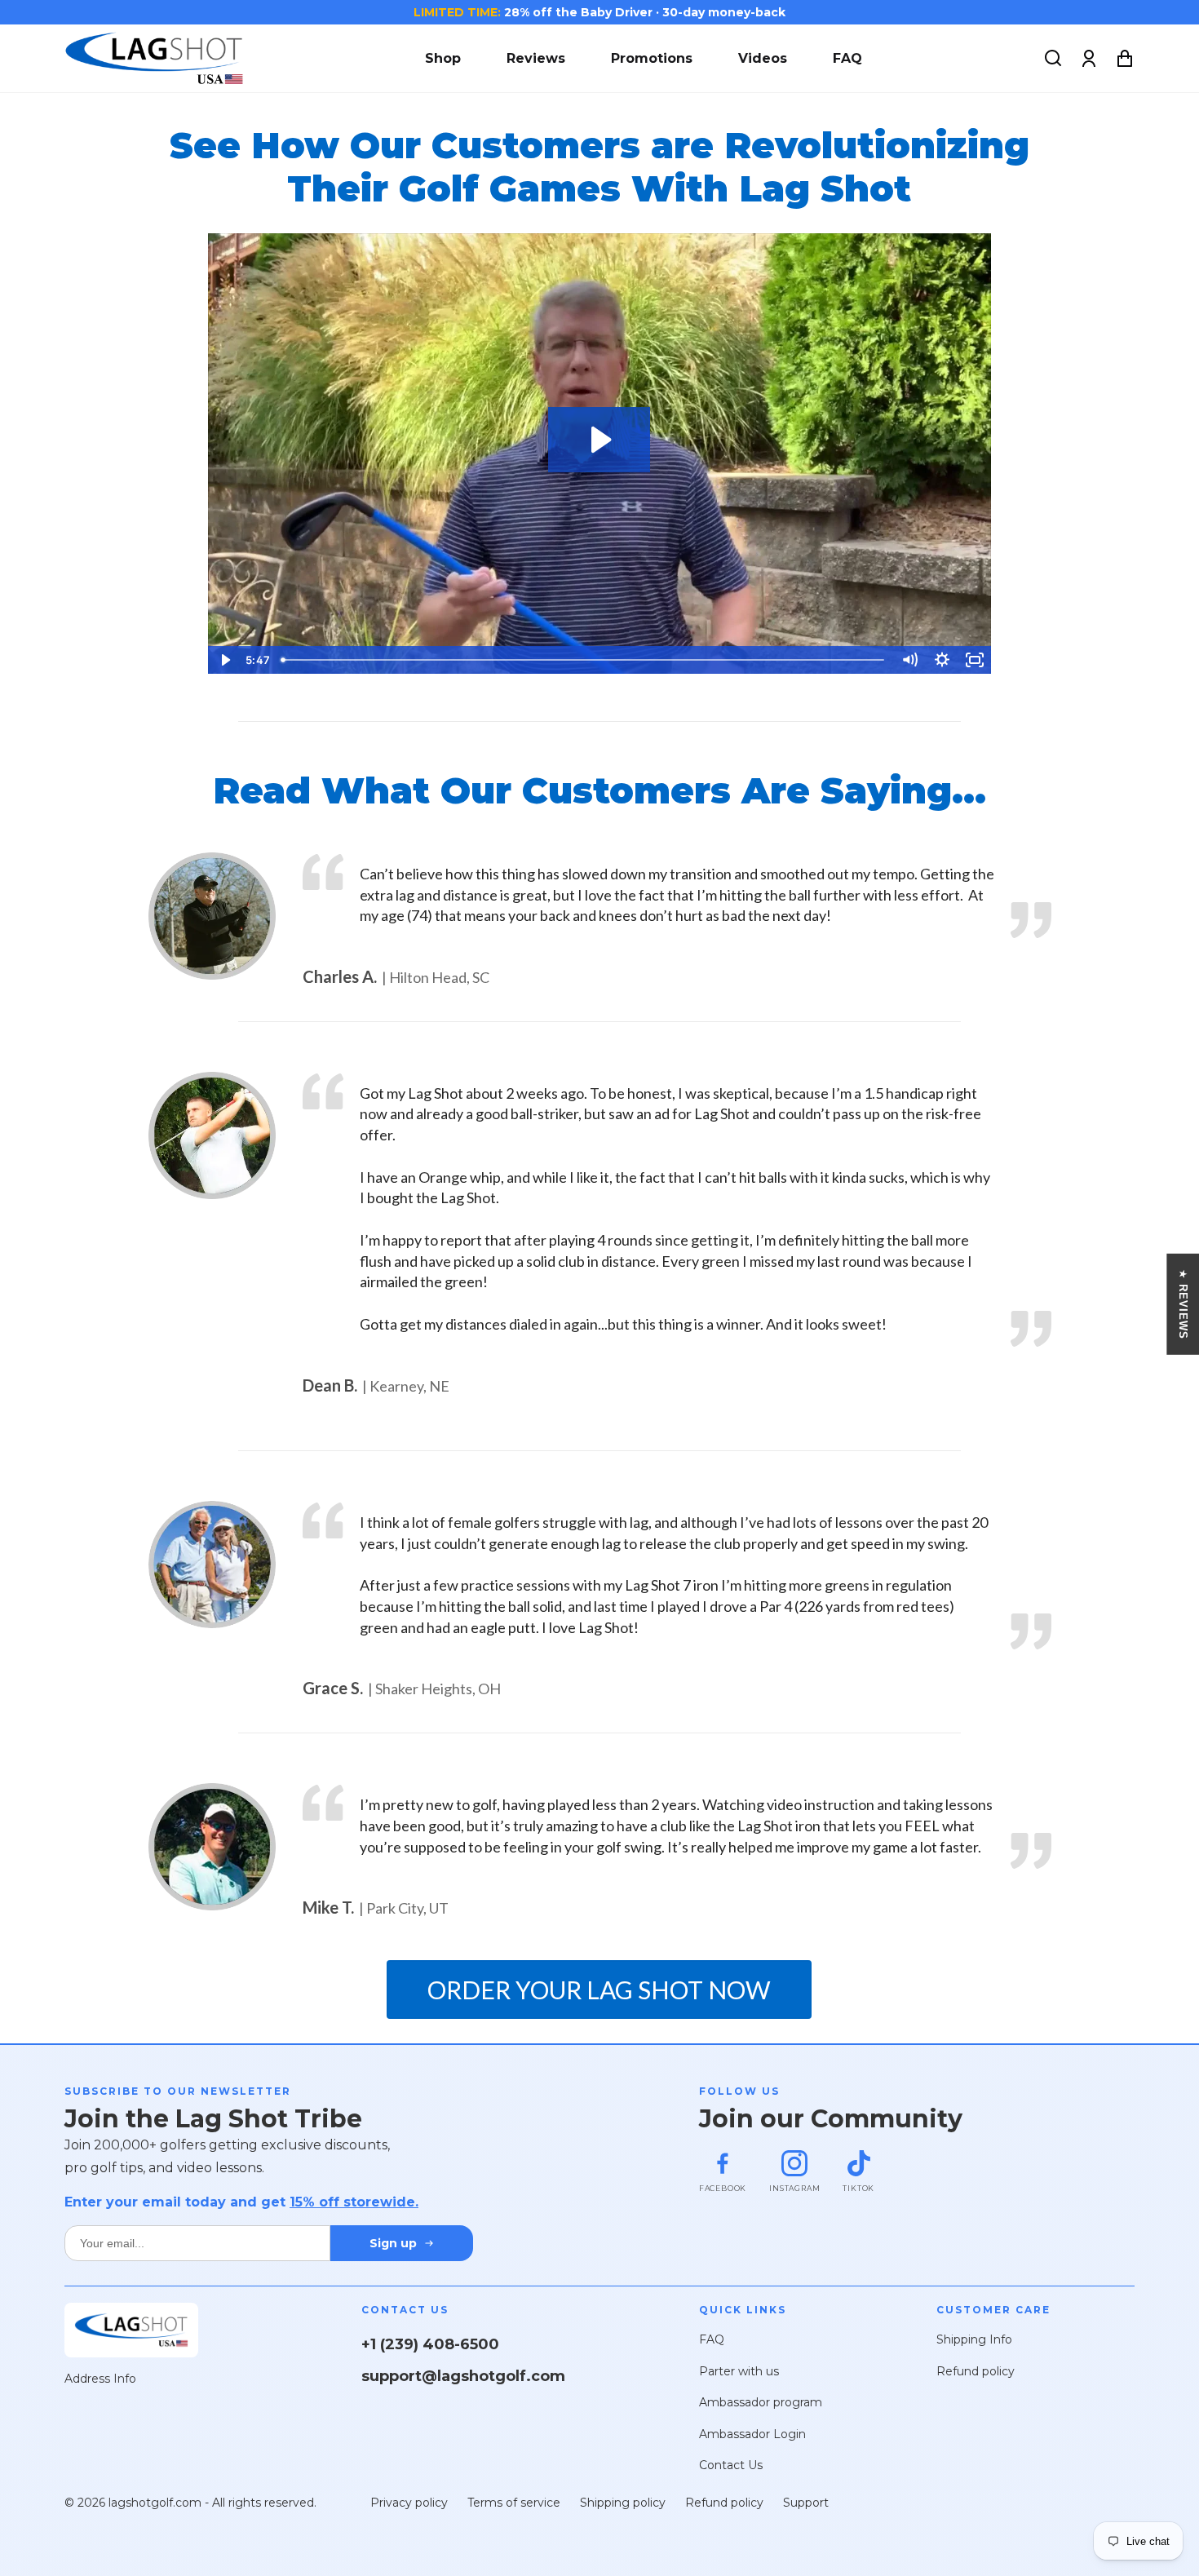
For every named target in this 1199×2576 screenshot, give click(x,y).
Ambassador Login (752, 2434)
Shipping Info (974, 2339)
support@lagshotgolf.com (463, 2376)
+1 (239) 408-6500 (430, 2344)
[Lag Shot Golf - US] (154, 58)
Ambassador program (761, 2402)
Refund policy (976, 2371)
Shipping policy (623, 2503)
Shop (443, 58)
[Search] (1053, 59)
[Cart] (1125, 59)
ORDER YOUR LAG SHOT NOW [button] (599, 1990)
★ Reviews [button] (1183, 1304)
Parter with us (739, 2371)
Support (806, 2503)
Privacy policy (409, 2503)
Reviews (536, 58)
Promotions (652, 58)
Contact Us (731, 2465)
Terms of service (514, 2503)
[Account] (1089, 59)
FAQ (847, 58)
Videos (763, 58)
